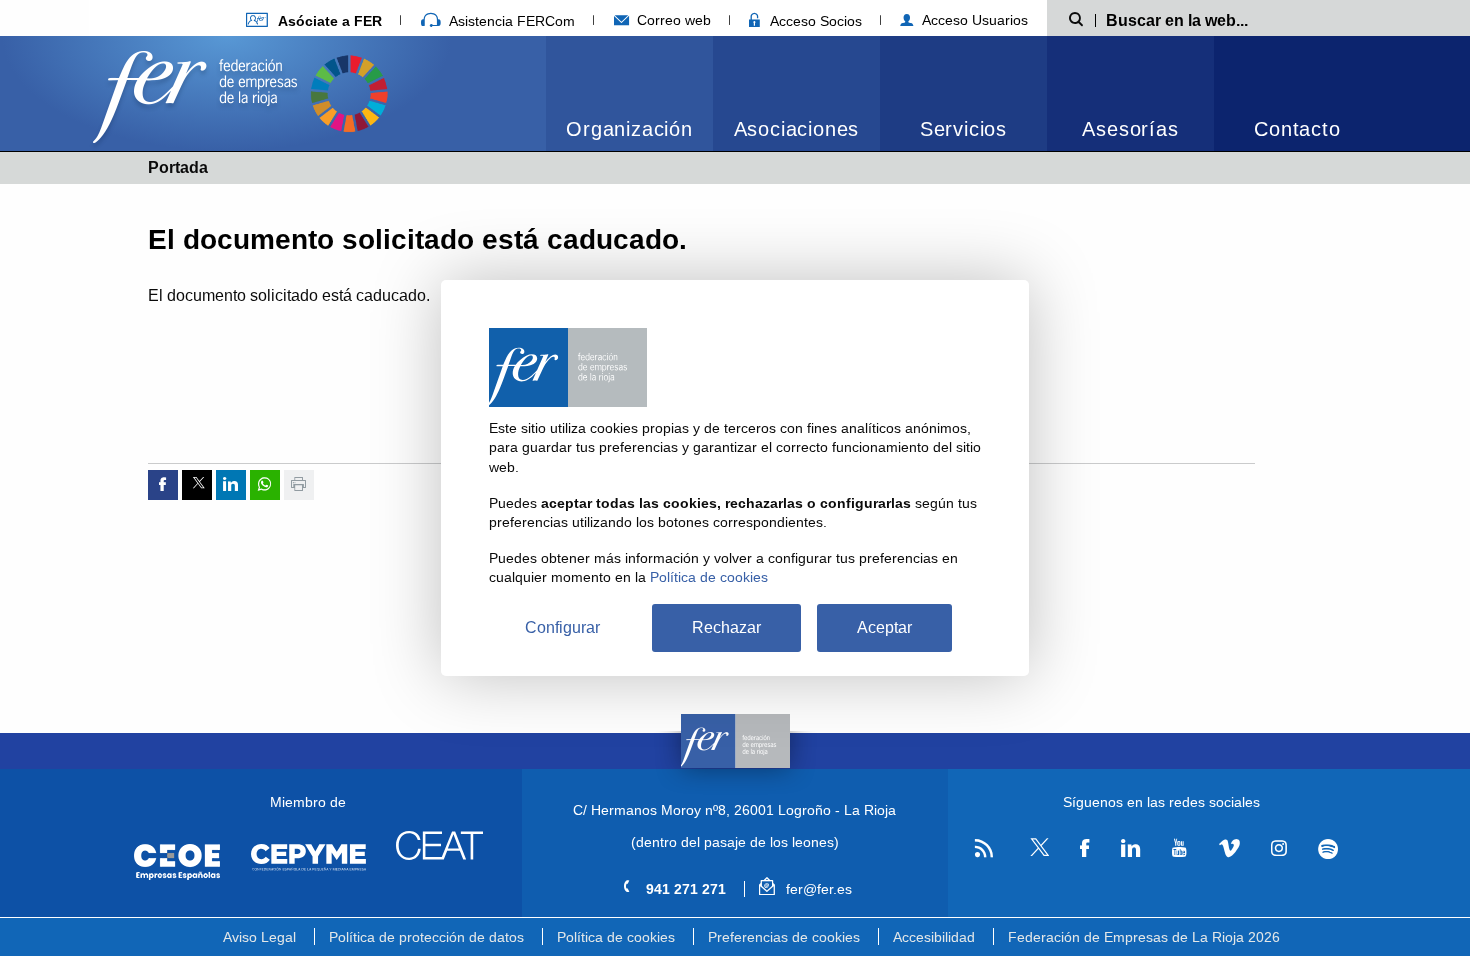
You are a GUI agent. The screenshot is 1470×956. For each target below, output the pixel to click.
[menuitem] (629, 93)
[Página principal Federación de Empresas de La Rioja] (199, 91)
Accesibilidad (934, 937)
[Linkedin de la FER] (1130, 848)
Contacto (1297, 129)
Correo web (672, 20)
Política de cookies (616, 937)
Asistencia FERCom (510, 21)
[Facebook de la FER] (1085, 848)
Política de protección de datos (426, 937)
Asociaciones (797, 129)
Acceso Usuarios (973, 20)
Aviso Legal (259, 937)
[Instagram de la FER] (1278, 848)
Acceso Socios (814, 21)
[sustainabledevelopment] (349, 91)
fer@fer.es (816, 889)
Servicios (963, 129)
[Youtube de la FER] (1179, 848)
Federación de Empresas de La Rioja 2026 (1144, 937)
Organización (629, 129)
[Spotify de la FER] (1328, 848)
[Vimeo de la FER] (1229, 848)
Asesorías (1130, 129)
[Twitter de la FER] (1036, 852)
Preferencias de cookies (784, 937)
